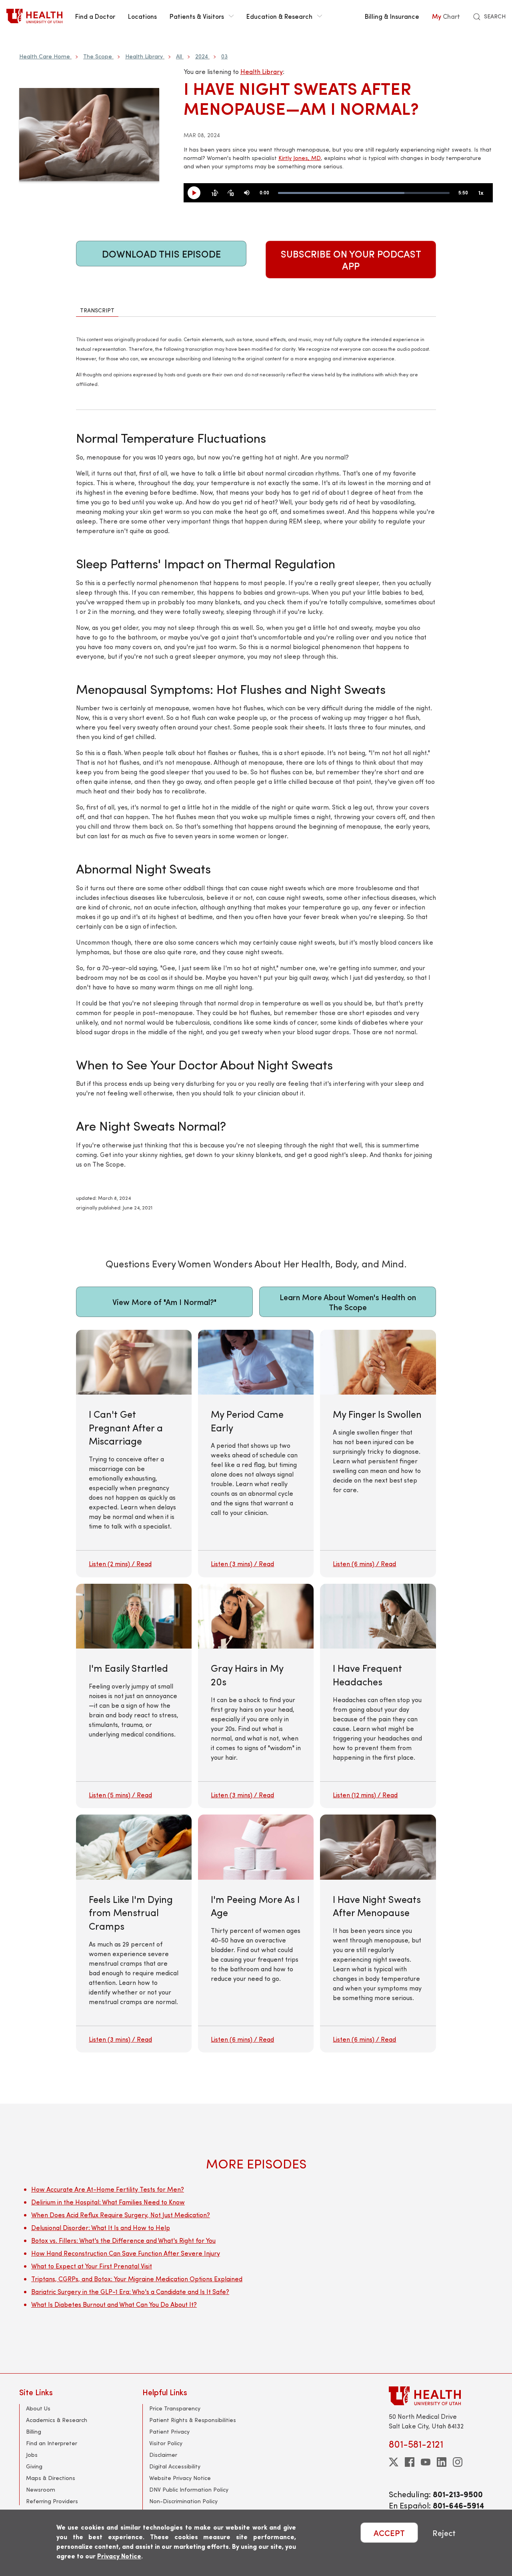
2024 (202, 56)
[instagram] (458, 2462)
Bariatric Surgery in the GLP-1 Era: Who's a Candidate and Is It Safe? (130, 2291)
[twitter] (394, 2462)
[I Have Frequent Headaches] (378, 1696)
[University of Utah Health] (34, 16)
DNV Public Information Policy (189, 2489)
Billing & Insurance (392, 16)
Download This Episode (161, 254)
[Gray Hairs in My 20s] (256, 1696)
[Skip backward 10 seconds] (215, 193)
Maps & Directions (51, 2478)
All (179, 56)
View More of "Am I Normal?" (164, 1302)
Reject (444, 2533)
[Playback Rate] (481, 193)
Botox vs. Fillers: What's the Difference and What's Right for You (123, 2240)
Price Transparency (175, 2408)
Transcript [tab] (97, 310)
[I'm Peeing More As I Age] (256, 1933)
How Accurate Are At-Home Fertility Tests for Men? (108, 2189)
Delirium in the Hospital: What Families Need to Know (108, 2202)
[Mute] (247, 193)
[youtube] (426, 2462)
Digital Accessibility (175, 2466)
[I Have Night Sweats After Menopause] (378, 1933)
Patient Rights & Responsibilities (193, 2420)
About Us (38, 2408)
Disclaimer (163, 2455)
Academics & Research (57, 2420)
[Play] (197, 193)
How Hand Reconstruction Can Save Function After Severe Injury (126, 2253)
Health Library (144, 56)
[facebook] (410, 2462)
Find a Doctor (95, 16)
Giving (34, 2466)
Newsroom (41, 2489)
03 (224, 56)
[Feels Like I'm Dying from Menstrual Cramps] (134, 1933)
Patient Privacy (169, 2431)
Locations (142, 16)
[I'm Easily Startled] (134, 1696)
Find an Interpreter (52, 2443)
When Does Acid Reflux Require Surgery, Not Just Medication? (121, 2215)
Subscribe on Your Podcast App (351, 260)
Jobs (32, 2455)
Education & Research (279, 16)
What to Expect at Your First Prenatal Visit (92, 2266)
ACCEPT (389, 2533)
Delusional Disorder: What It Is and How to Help (101, 2227)
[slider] (364, 193)
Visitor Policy (166, 2443)
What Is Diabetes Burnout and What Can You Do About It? (114, 2304)
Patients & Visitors (197, 16)
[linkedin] (442, 2462)
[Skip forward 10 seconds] (231, 193)
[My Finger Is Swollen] (378, 1454)
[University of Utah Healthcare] (441, 2396)
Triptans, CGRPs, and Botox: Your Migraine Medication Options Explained (137, 2279)
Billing (34, 2431)
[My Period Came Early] (256, 1454)
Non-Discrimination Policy (183, 2501)
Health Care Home (45, 56)
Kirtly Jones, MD (300, 158)
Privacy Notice (119, 2556)
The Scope (98, 56)
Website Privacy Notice (180, 2478)
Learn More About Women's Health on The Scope (348, 1302)
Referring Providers (52, 2501)
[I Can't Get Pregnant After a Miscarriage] (134, 1454)
